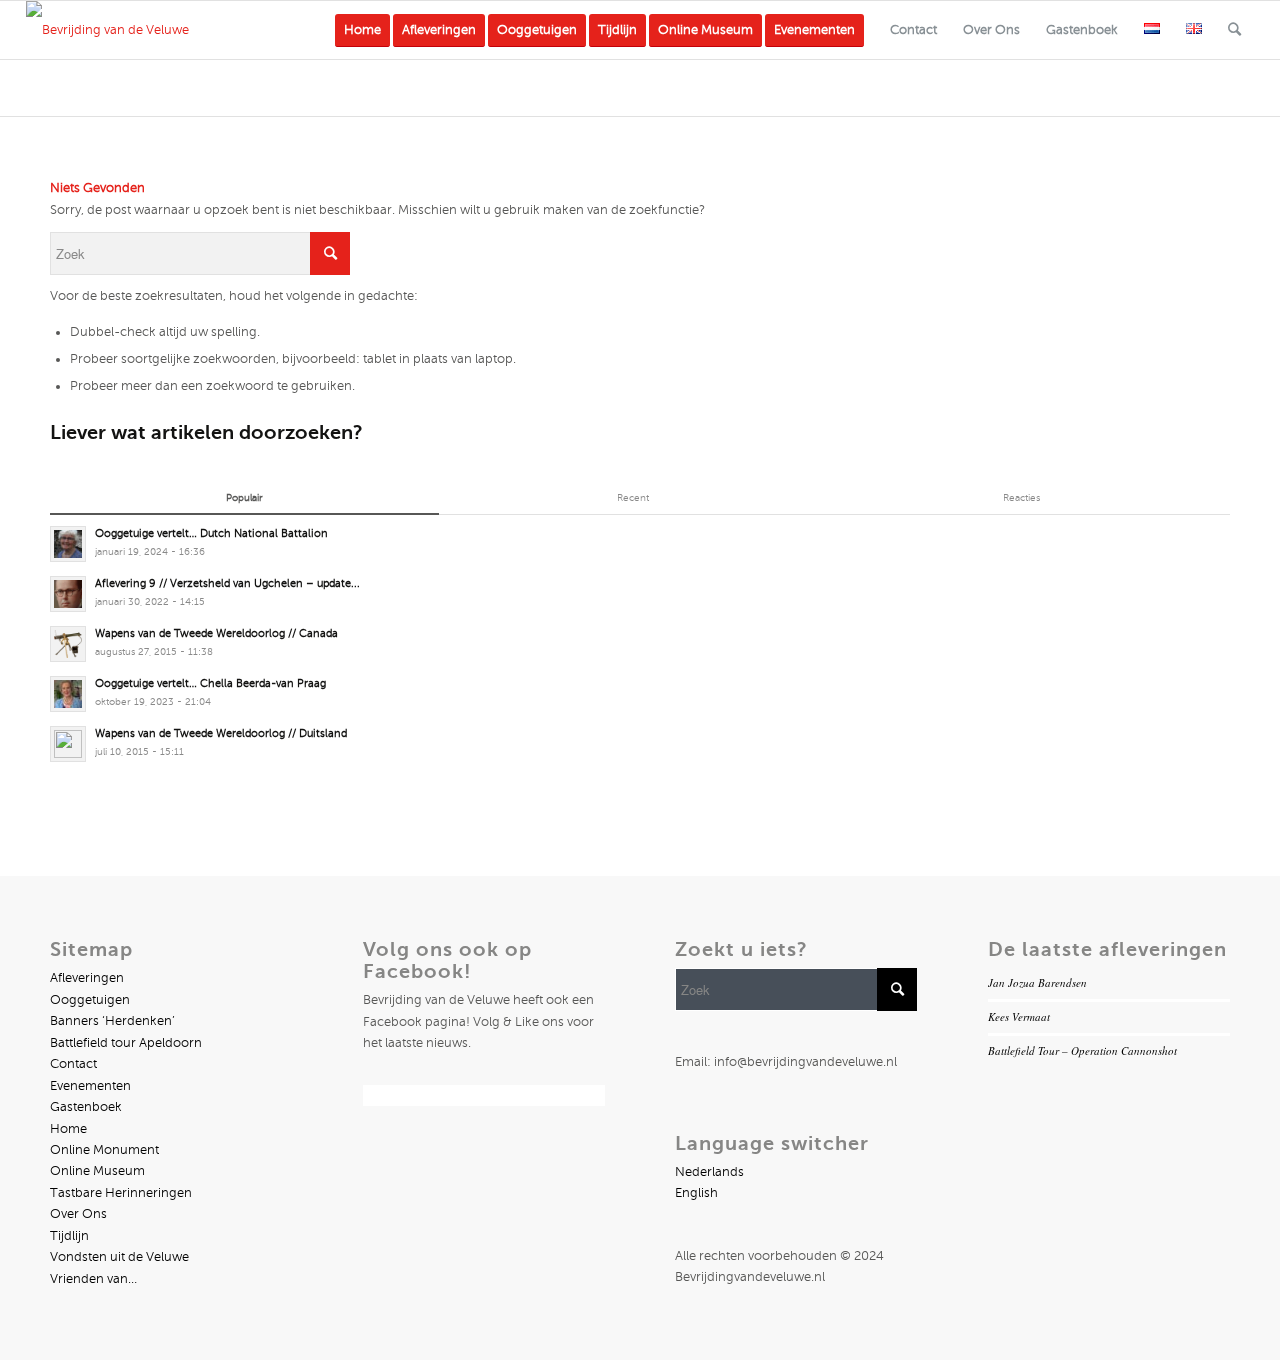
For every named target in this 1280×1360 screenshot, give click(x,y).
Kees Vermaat (1019, 1016)
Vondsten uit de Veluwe (119, 1257)
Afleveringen (87, 978)
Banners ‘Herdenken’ (112, 1021)
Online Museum (97, 1171)
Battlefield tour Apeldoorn (126, 1043)
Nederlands (709, 1172)
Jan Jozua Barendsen (1037, 982)
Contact (73, 1064)
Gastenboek (86, 1107)
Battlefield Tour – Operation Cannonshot (1082, 1050)
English (696, 1193)
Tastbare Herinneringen (121, 1193)
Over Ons (78, 1214)
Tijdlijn (69, 1236)
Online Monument (104, 1150)
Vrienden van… (93, 1279)
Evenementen (90, 1086)
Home (68, 1129)
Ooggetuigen (90, 1000)
